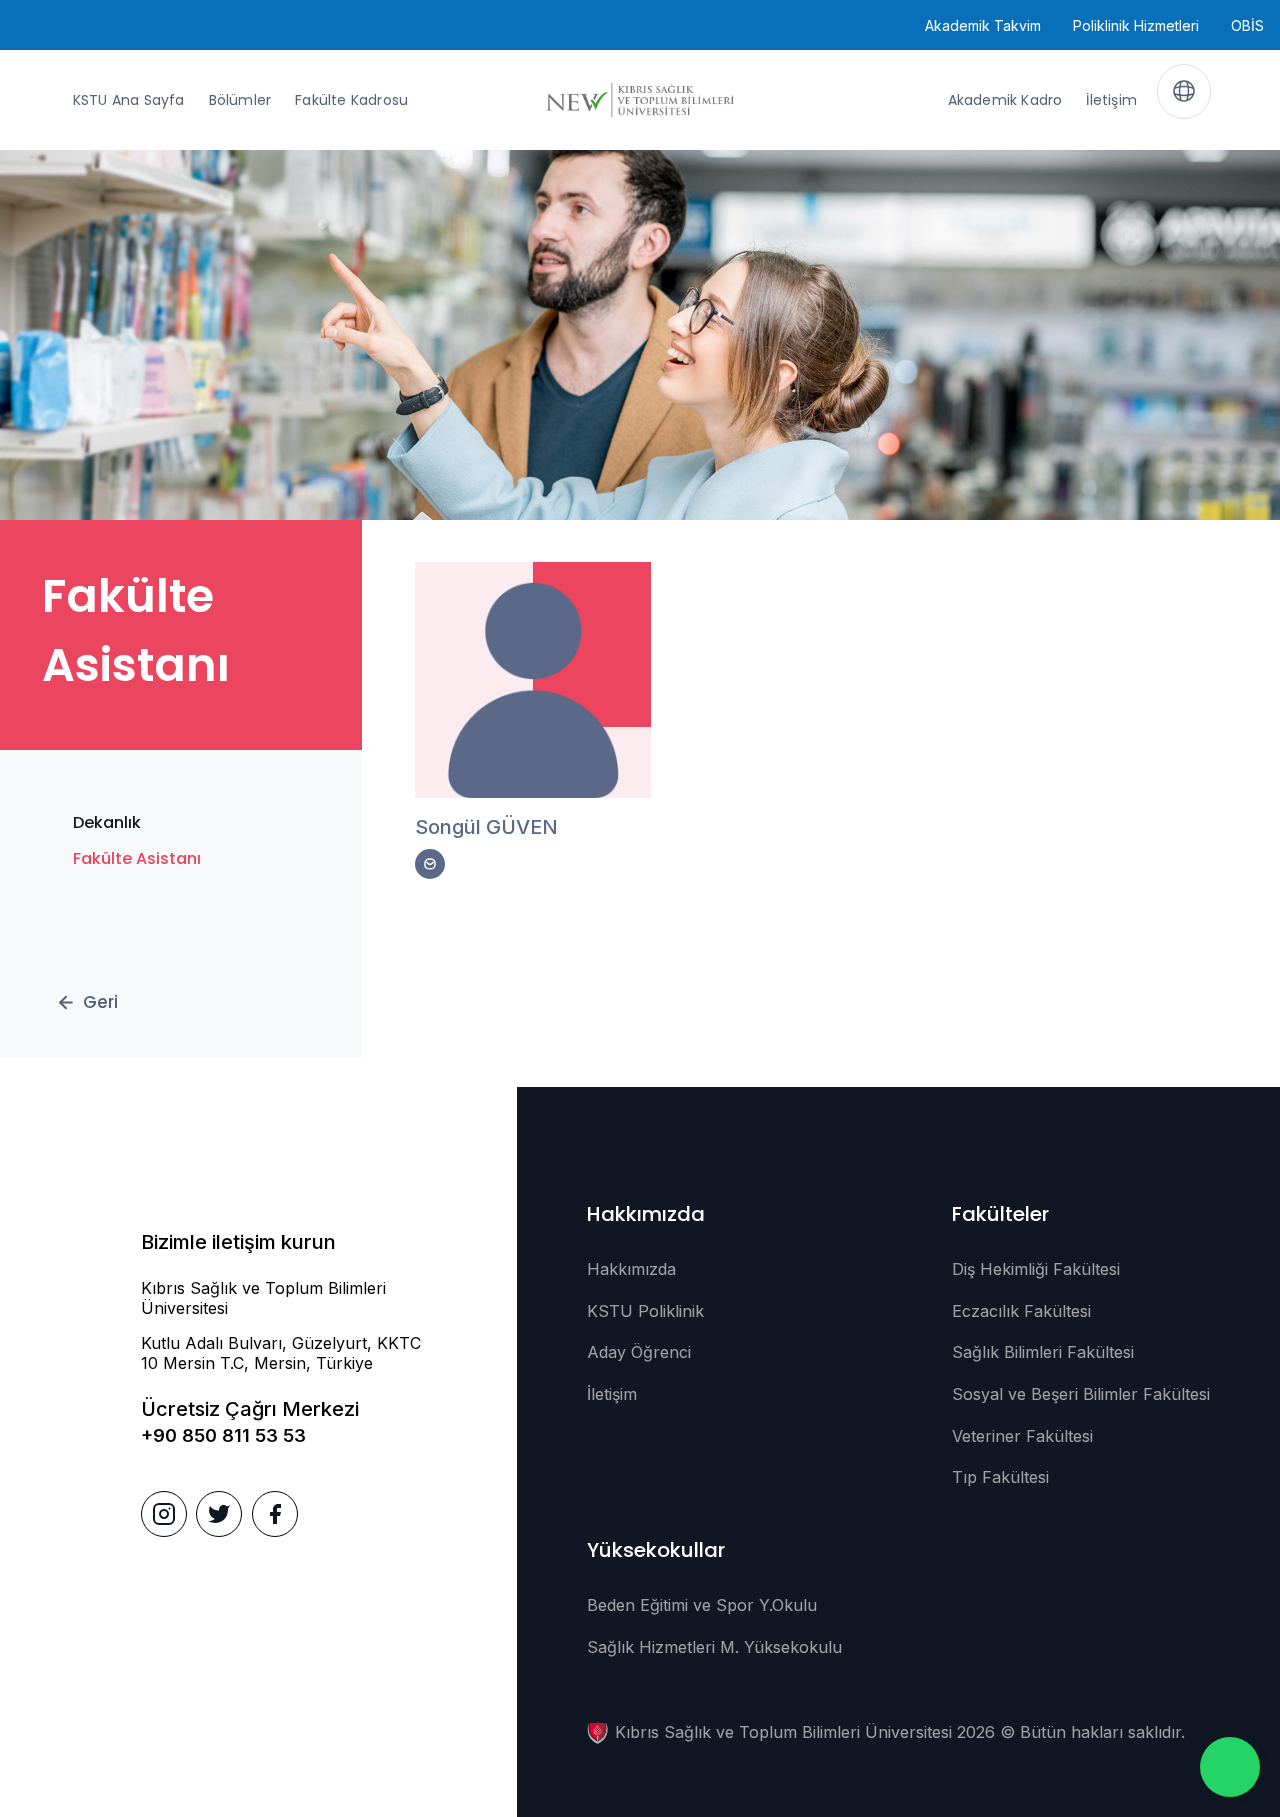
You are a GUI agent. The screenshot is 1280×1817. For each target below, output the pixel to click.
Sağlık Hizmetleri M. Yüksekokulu (714, 1647)
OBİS (1247, 25)
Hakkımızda (631, 1269)
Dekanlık (107, 822)
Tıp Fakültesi (1000, 1477)
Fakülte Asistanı (137, 858)
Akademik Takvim (983, 25)
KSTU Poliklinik (645, 1311)
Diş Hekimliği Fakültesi (1036, 1269)
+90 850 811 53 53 (223, 1435)
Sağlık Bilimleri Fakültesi (1043, 1352)
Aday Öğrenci (639, 1352)
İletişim (1111, 100)
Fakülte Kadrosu (351, 100)
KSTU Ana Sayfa (129, 100)
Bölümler (240, 100)
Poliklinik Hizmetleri (1136, 25)
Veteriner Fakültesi (1022, 1436)
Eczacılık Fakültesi (1021, 1311)
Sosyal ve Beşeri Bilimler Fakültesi (1081, 1394)
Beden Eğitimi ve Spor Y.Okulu (702, 1605)
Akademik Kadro (1005, 100)
